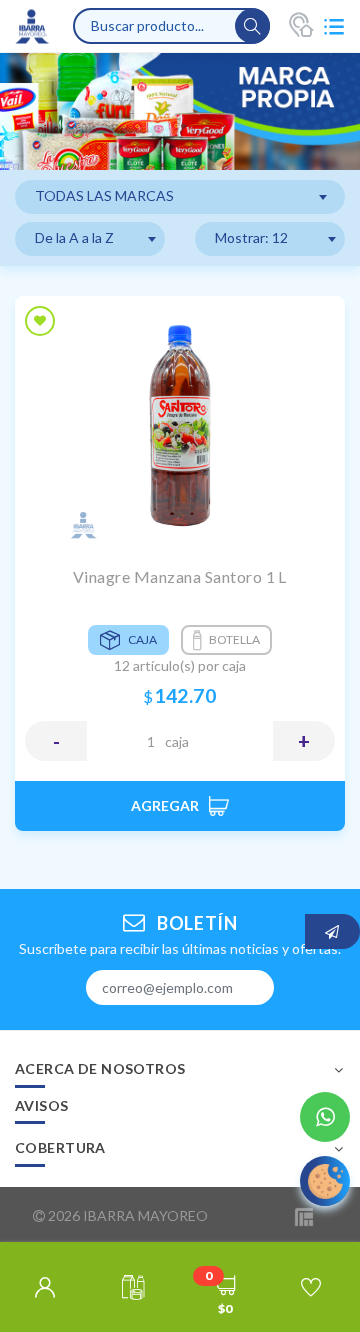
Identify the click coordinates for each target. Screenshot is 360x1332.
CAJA (177, 741)
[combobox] (180, 197)
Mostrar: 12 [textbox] (251, 237)
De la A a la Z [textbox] (74, 237)
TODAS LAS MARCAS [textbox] (104, 195)
